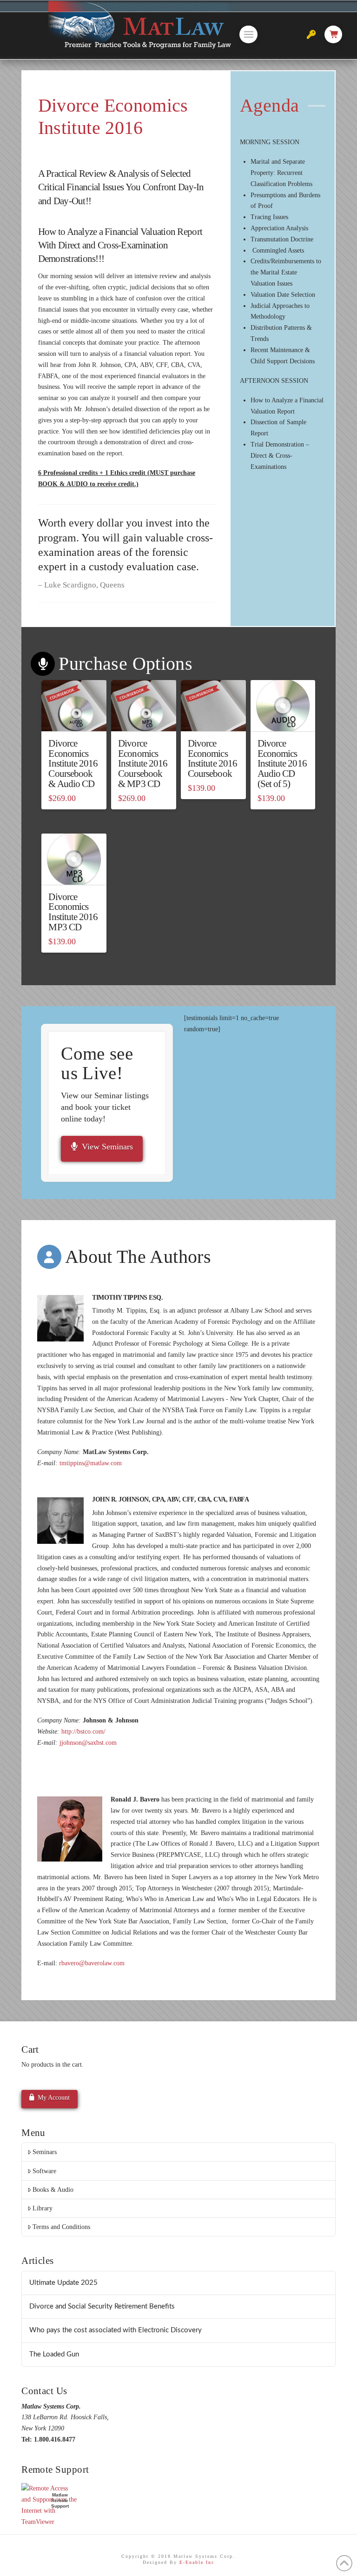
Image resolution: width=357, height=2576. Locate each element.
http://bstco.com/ (83, 1732)
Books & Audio (53, 2190)
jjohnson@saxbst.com (88, 1743)
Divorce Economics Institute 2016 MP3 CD (73, 912)
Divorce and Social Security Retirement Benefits (102, 2306)
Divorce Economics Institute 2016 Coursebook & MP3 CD (143, 764)
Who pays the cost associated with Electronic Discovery (116, 2330)
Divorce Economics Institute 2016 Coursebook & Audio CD (73, 764)
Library (43, 2208)
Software (44, 2171)
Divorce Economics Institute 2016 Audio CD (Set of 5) (282, 764)
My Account (54, 2098)
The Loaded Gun (54, 2354)
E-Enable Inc (197, 2562)
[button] (248, 34)
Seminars (45, 2152)
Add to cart (74, 716)
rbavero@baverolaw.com (92, 1963)
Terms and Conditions (61, 2227)
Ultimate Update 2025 (63, 2283)
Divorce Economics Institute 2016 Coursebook (212, 758)
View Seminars (107, 1147)
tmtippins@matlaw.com (91, 1463)
